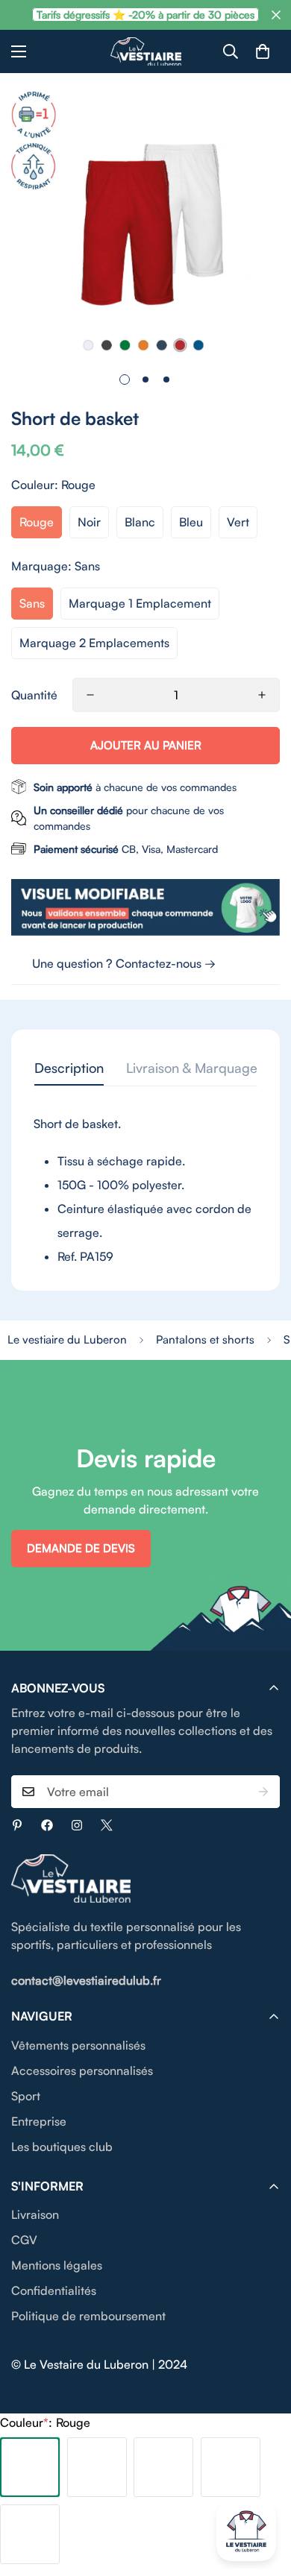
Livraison (35, 2214)
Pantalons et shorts (205, 1339)
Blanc (140, 522)
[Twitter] (107, 1825)
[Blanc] (163, 2467)
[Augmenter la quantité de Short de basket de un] (262, 695)
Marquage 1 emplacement (140, 603)
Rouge (37, 522)
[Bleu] (231, 2467)
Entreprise (39, 2121)
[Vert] (30, 2534)
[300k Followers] (47, 1825)
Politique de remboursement (88, 2316)
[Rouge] (30, 2467)
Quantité (34, 695)
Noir (89, 522)
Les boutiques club (62, 2147)
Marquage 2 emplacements (94, 643)
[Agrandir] (248, 329)
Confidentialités (54, 2290)
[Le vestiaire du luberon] (146, 51)
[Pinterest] (17, 1825)
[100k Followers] (77, 1825)
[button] (263, 51)
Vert (238, 522)
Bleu (191, 522)
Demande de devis (81, 1548)
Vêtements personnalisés (78, 2045)
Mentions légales (57, 2265)
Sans (32, 603)
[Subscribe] (263, 1792)
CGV (24, 2240)
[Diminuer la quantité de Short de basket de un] (90, 695)
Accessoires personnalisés (82, 2070)
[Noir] (97, 2467)
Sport (26, 2096)
